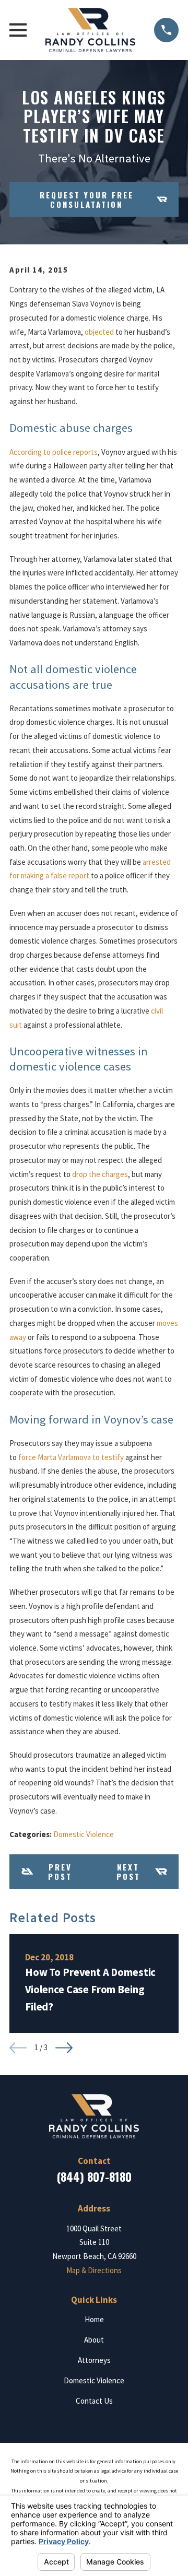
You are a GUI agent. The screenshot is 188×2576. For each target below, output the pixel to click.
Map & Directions (94, 2270)
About (94, 2340)
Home (94, 2319)
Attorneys (94, 2360)
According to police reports (54, 452)
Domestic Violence (84, 1834)
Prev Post (60, 1872)
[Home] (91, 30)
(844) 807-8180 (94, 2177)
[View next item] (64, 2048)
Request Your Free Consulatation (87, 199)
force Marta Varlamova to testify (71, 1457)
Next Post (128, 1872)
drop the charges (100, 1174)
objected (99, 332)
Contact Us (94, 2401)
